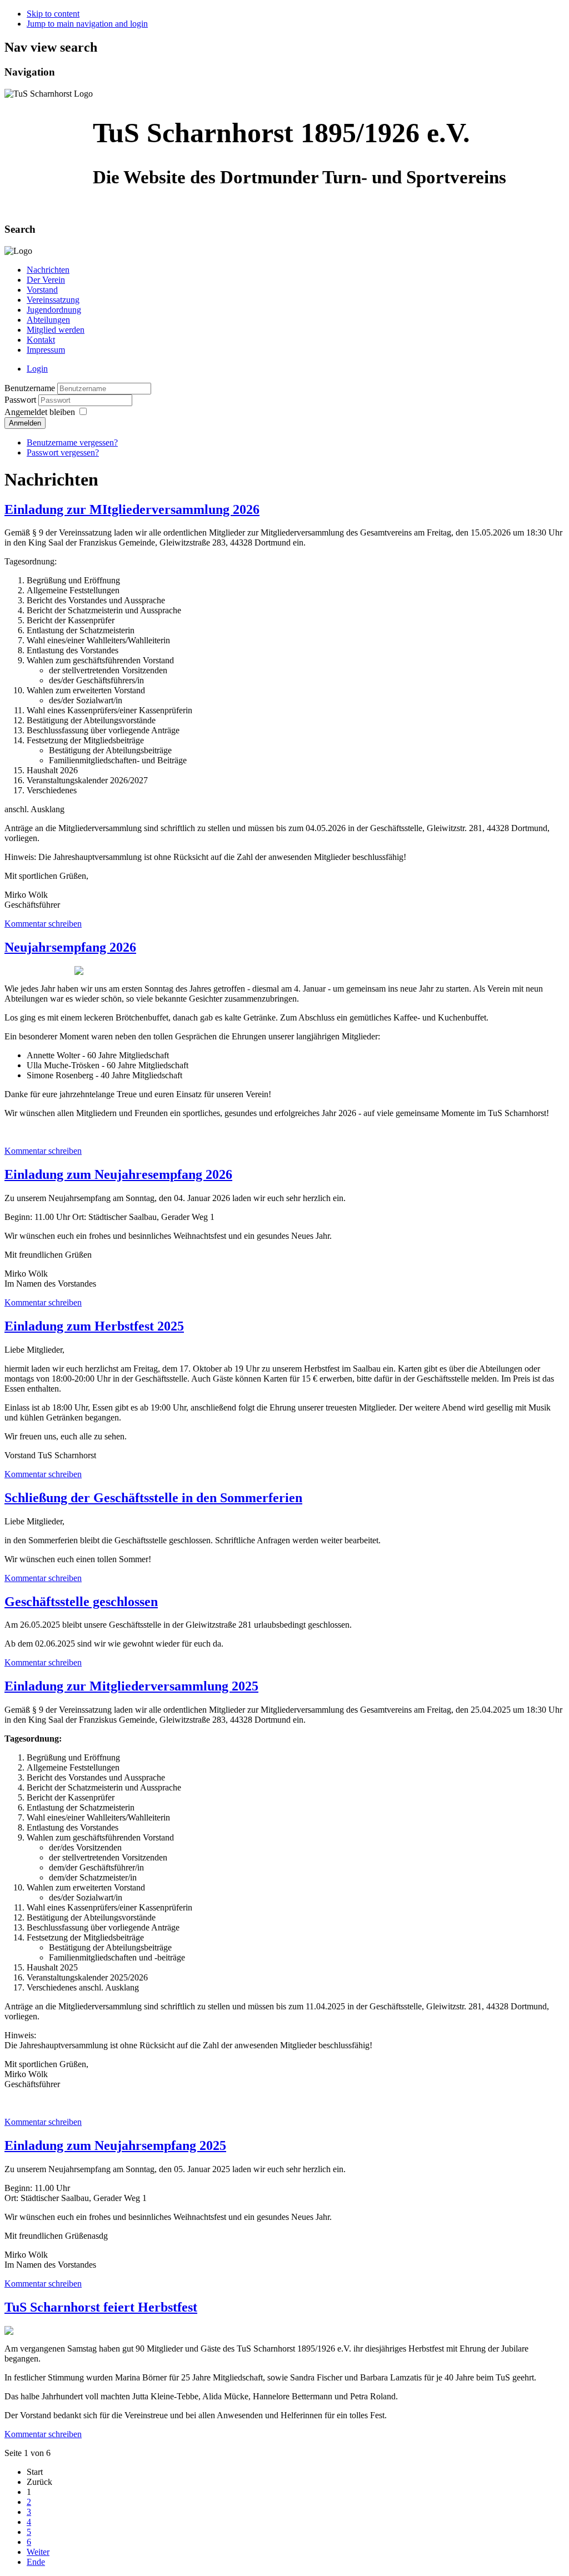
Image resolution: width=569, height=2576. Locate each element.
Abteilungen (48, 320)
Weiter (38, 2552)
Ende (36, 2562)
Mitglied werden (56, 330)
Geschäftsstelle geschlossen (81, 1602)
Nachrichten (48, 270)
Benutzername (30, 388)
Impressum (46, 350)
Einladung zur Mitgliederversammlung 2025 (131, 1686)
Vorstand (42, 290)
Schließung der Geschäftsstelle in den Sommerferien (153, 1498)
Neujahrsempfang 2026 (70, 947)
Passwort (21, 400)
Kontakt (41, 340)
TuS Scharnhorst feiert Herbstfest (101, 2307)
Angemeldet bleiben (40, 412)
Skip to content (53, 14)
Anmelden (25, 423)
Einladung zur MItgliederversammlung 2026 (132, 509)
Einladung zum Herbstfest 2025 (94, 1326)
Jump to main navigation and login (87, 24)
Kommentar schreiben (43, 924)
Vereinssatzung (53, 300)
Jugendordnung (54, 310)
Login (37, 369)
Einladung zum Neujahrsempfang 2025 (115, 2145)
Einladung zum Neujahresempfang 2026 (118, 1174)
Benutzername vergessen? (72, 442)
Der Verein (46, 280)
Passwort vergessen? (63, 452)
